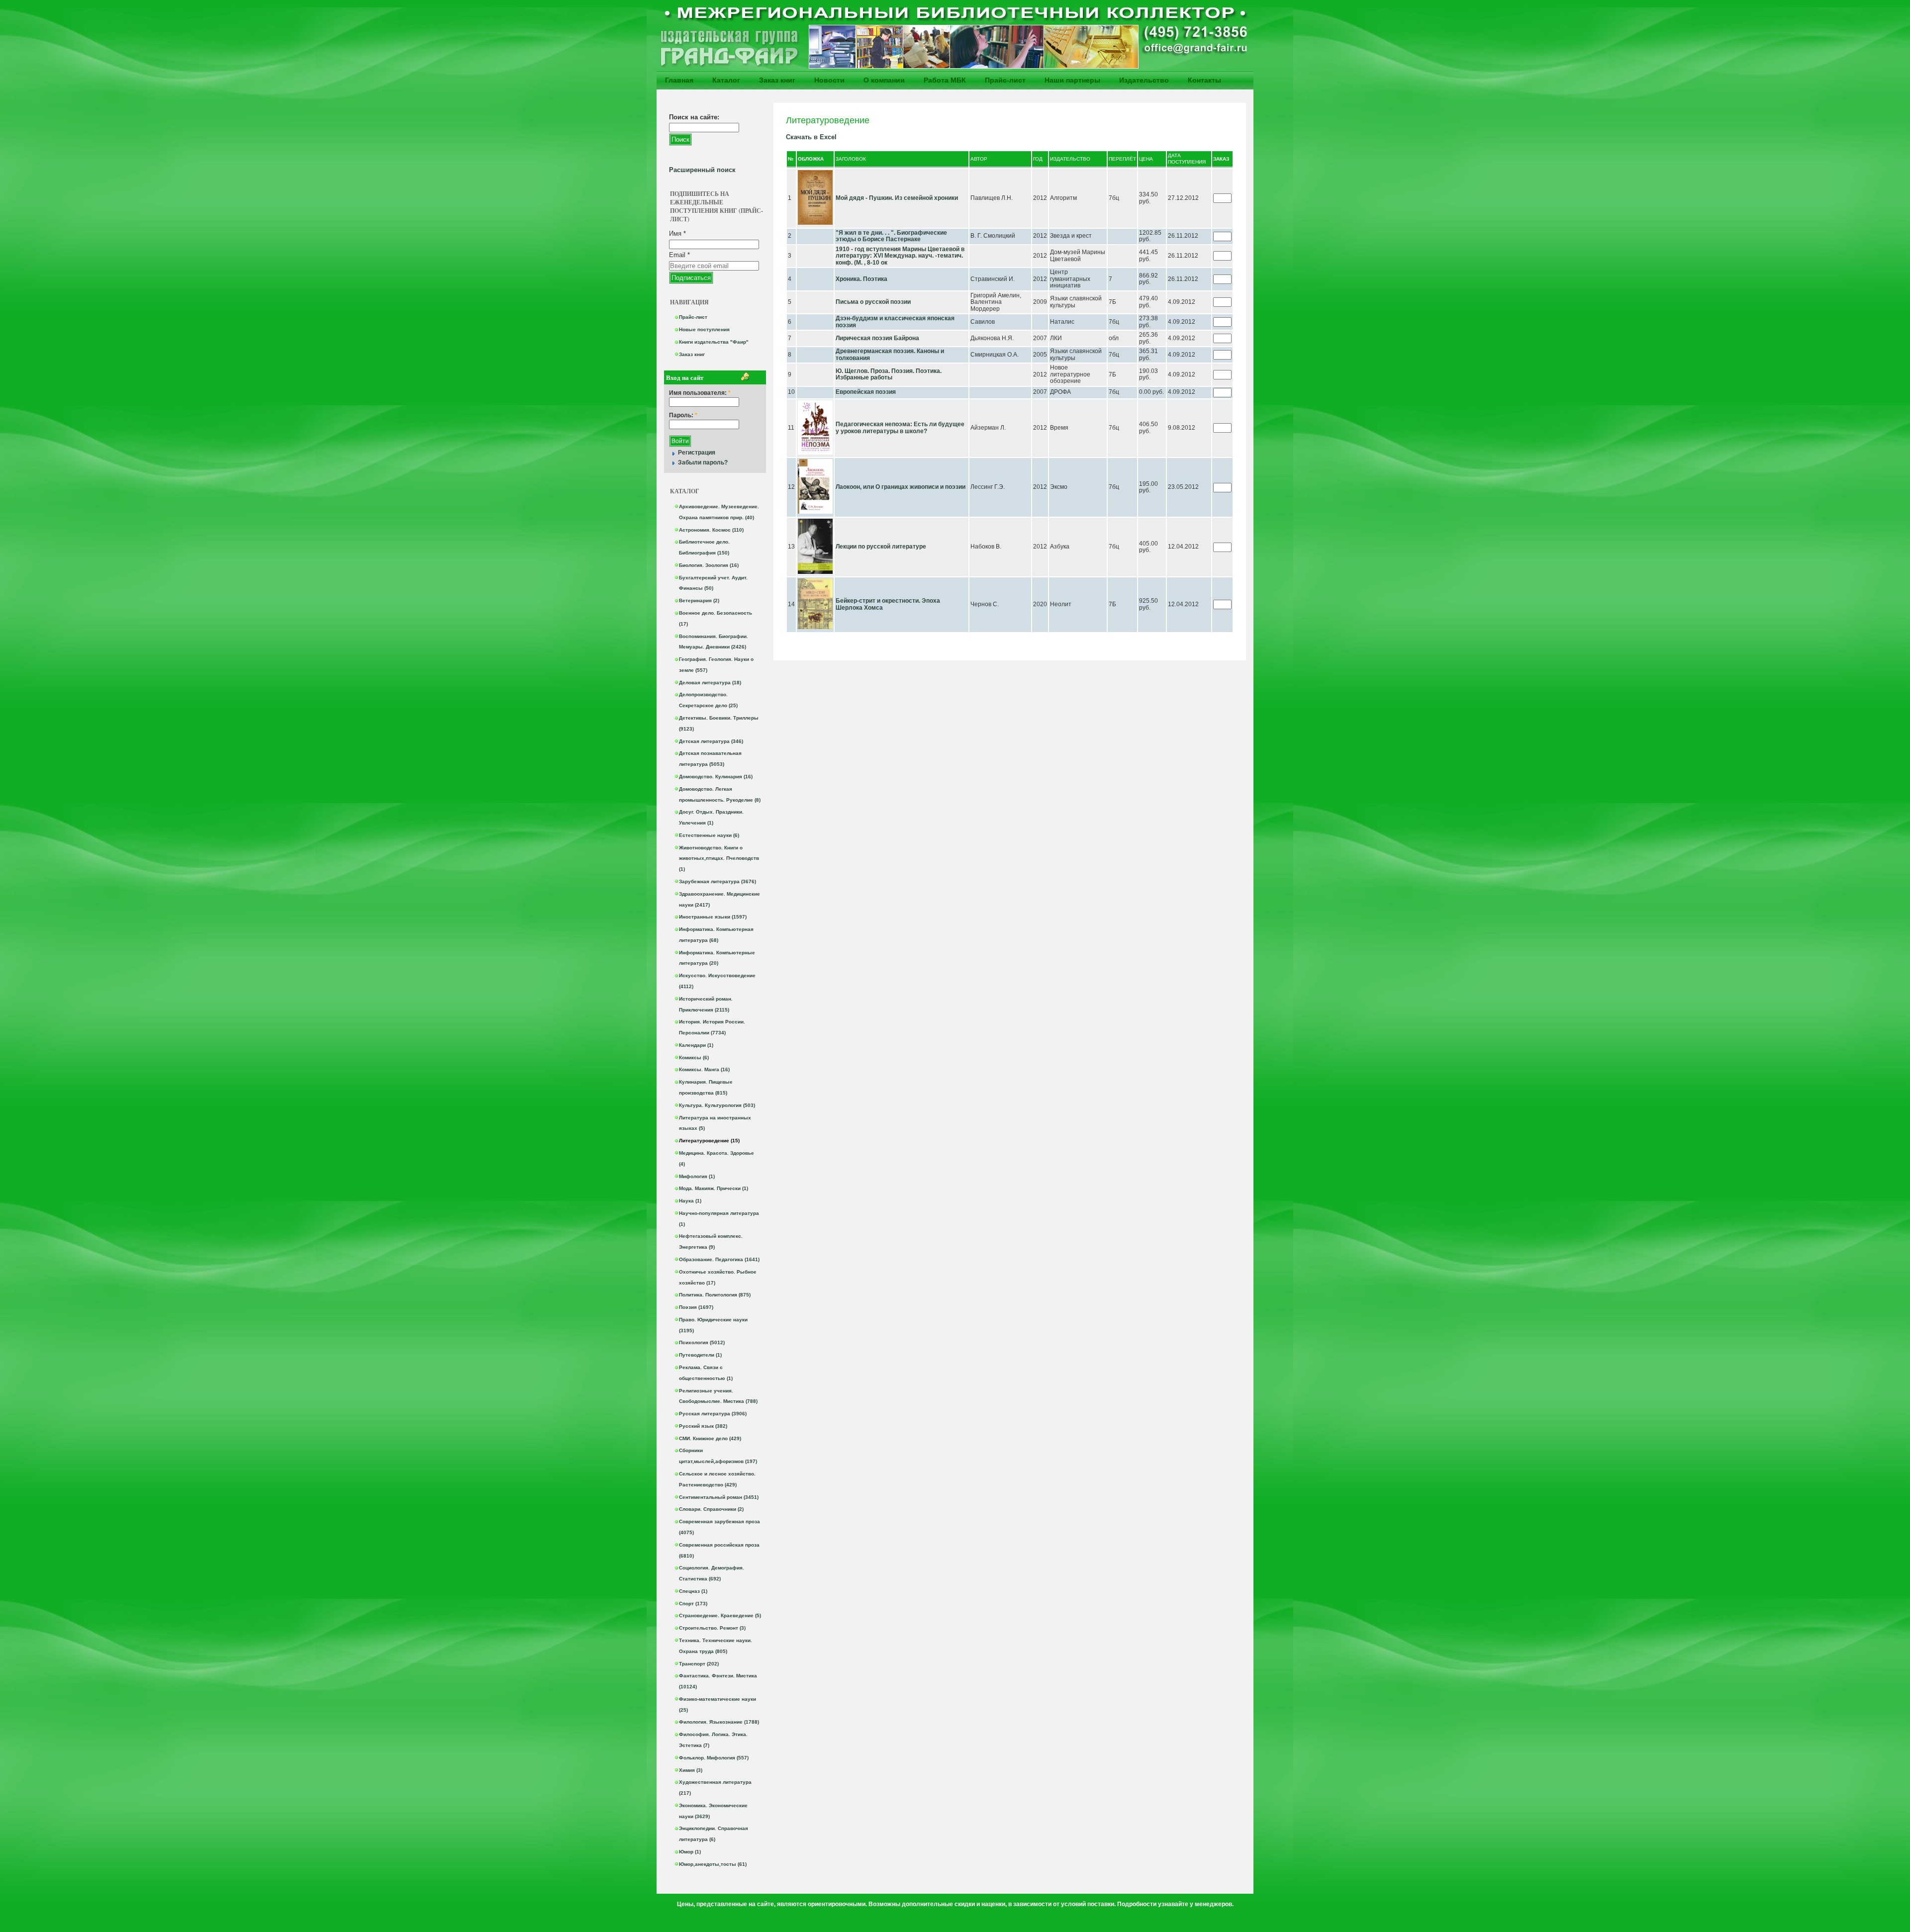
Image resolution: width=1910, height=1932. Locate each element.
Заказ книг (777, 80)
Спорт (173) (693, 1604)
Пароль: (683, 415)
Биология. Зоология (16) (709, 565)
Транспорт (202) (699, 1664)
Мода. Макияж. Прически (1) (714, 1188)
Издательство (1144, 80)
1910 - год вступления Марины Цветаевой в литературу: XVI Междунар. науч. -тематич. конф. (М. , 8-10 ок (900, 256)
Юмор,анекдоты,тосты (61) (713, 1864)
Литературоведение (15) (709, 1141)
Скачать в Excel (811, 137)
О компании (884, 80)
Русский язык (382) (703, 1426)
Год (1038, 159)
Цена (1146, 159)
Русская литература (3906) (713, 1414)
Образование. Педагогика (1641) (719, 1259)
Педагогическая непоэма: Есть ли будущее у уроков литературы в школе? (900, 428)
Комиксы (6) (694, 1058)
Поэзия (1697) (696, 1307)
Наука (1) (690, 1201)
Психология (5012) (702, 1342)
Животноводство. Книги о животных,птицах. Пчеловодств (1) (719, 859)
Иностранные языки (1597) (713, 917)
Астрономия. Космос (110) (711, 530)
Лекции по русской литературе (881, 547)
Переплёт (1122, 159)
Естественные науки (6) (709, 835)
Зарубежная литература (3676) (717, 881)
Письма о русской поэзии (873, 302)
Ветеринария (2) (699, 600)
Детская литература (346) (711, 741)
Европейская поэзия (866, 392)
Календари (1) (696, 1045)
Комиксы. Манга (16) (704, 1069)
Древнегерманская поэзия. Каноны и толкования (890, 355)
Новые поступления (704, 329)
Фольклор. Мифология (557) (714, 1758)
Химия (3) (691, 1770)
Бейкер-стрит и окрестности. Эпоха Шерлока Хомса (888, 604)
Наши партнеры (1072, 80)
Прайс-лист (1005, 80)
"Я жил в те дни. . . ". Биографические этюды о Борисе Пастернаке (891, 236)
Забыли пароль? (703, 462)
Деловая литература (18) (710, 683)
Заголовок (851, 159)
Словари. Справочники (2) (711, 1509)
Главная (679, 80)
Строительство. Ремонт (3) (712, 1628)
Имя (677, 233)
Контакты (1204, 80)
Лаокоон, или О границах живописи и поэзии (901, 487)
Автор (979, 159)
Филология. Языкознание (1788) (719, 1722)
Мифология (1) (697, 1176)
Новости (829, 80)
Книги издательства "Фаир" (714, 342)
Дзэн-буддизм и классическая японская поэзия (895, 322)
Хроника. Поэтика (861, 279)
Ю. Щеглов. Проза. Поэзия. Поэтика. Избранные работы (889, 374)
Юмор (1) (690, 1852)
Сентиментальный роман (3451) (719, 1497)
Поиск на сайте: (694, 117)
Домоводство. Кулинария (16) (716, 777)
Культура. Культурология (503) (717, 1105)
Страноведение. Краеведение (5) (720, 1615)
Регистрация (697, 453)
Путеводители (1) (700, 1355)
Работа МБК (945, 80)
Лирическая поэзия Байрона (877, 338)
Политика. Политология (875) (715, 1295)
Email (679, 255)
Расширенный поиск (702, 170)
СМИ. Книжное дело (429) (710, 1438)
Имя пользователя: (700, 393)
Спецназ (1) (693, 1591)
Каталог (726, 80)
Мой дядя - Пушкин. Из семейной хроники (897, 198)
